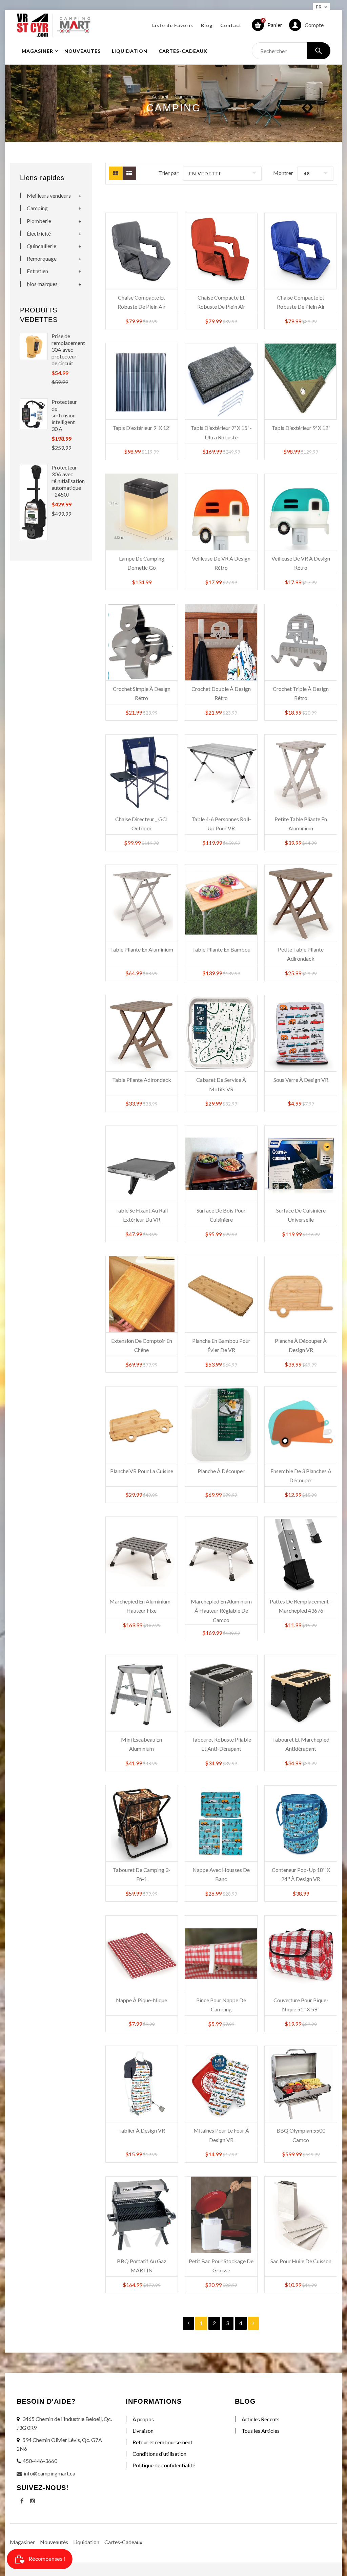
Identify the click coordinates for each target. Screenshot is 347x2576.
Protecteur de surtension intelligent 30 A (64, 415)
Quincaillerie (42, 246)
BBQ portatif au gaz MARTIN (142, 2266)
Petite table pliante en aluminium (301, 824)
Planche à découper (221, 1471)
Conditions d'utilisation (159, 2454)
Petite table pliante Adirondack (301, 954)
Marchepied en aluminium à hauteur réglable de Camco (221, 1607)
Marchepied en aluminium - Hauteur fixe (141, 1606)
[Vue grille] (116, 173)
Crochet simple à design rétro (142, 693)
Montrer (283, 173)
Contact (231, 25)
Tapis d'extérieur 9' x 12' (141, 428)
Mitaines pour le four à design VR (221, 2135)
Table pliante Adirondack (142, 1080)
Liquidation (86, 2542)
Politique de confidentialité (164, 2465)
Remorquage (42, 258)
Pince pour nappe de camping (221, 2005)
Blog (207, 25)
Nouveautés (54, 2542)
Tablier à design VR (142, 2130)
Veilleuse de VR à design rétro (221, 563)
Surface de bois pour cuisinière (221, 1215)
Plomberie (39, 221)
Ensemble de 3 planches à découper (301, 1476)
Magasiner (22, 2542)
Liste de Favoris (173, 25)
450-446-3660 (40, 2461)
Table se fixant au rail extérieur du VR (141, 1215)
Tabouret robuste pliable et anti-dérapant (221, 1744)
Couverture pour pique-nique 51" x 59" (301, 2005)
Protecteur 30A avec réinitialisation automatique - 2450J (65, 481)
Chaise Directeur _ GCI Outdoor (141, 824)
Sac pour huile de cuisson (301, 2261)
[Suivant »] (253, 2323)
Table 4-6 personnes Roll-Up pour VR (221, 824)
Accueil (160, 96)
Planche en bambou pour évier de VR (221, 1345)
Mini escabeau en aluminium (141, 1744)
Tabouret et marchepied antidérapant (301, 1744)
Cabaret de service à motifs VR (221, 1084)
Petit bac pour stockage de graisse (221, 2266)
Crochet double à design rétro (221, 693)
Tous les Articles (261, 2431)
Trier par (168, 173)
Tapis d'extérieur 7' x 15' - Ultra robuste (221, 432)
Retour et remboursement (162, 2442)
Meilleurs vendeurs (49, 195)
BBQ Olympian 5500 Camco (301, 2135)
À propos (143, 2419)
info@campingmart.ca (49, 2473)
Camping (37, 208)
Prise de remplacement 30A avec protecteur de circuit (65, 350)
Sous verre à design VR (301, 1080)
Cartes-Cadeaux (123, 2542)
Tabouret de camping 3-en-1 (142, 1874)
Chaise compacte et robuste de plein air (142, 302)
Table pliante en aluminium (142, 949)
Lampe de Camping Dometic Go (142, 563)
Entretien (37, 271)
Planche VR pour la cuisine (142, 1471)
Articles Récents (261, 2419)
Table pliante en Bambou (221, 949)
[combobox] (291, 51)
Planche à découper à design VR (301, 1345)
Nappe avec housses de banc (221, 1874)
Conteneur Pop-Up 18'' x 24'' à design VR (301, 1874)
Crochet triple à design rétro (301, 693)
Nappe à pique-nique (141, 2000)
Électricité (39, 233)
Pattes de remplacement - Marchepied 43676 (301, 1606)
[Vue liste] (129, 173)
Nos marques (42, 284)
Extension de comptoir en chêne (142, 1345)
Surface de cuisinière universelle (301, 1215)
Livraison (143, 2431)
